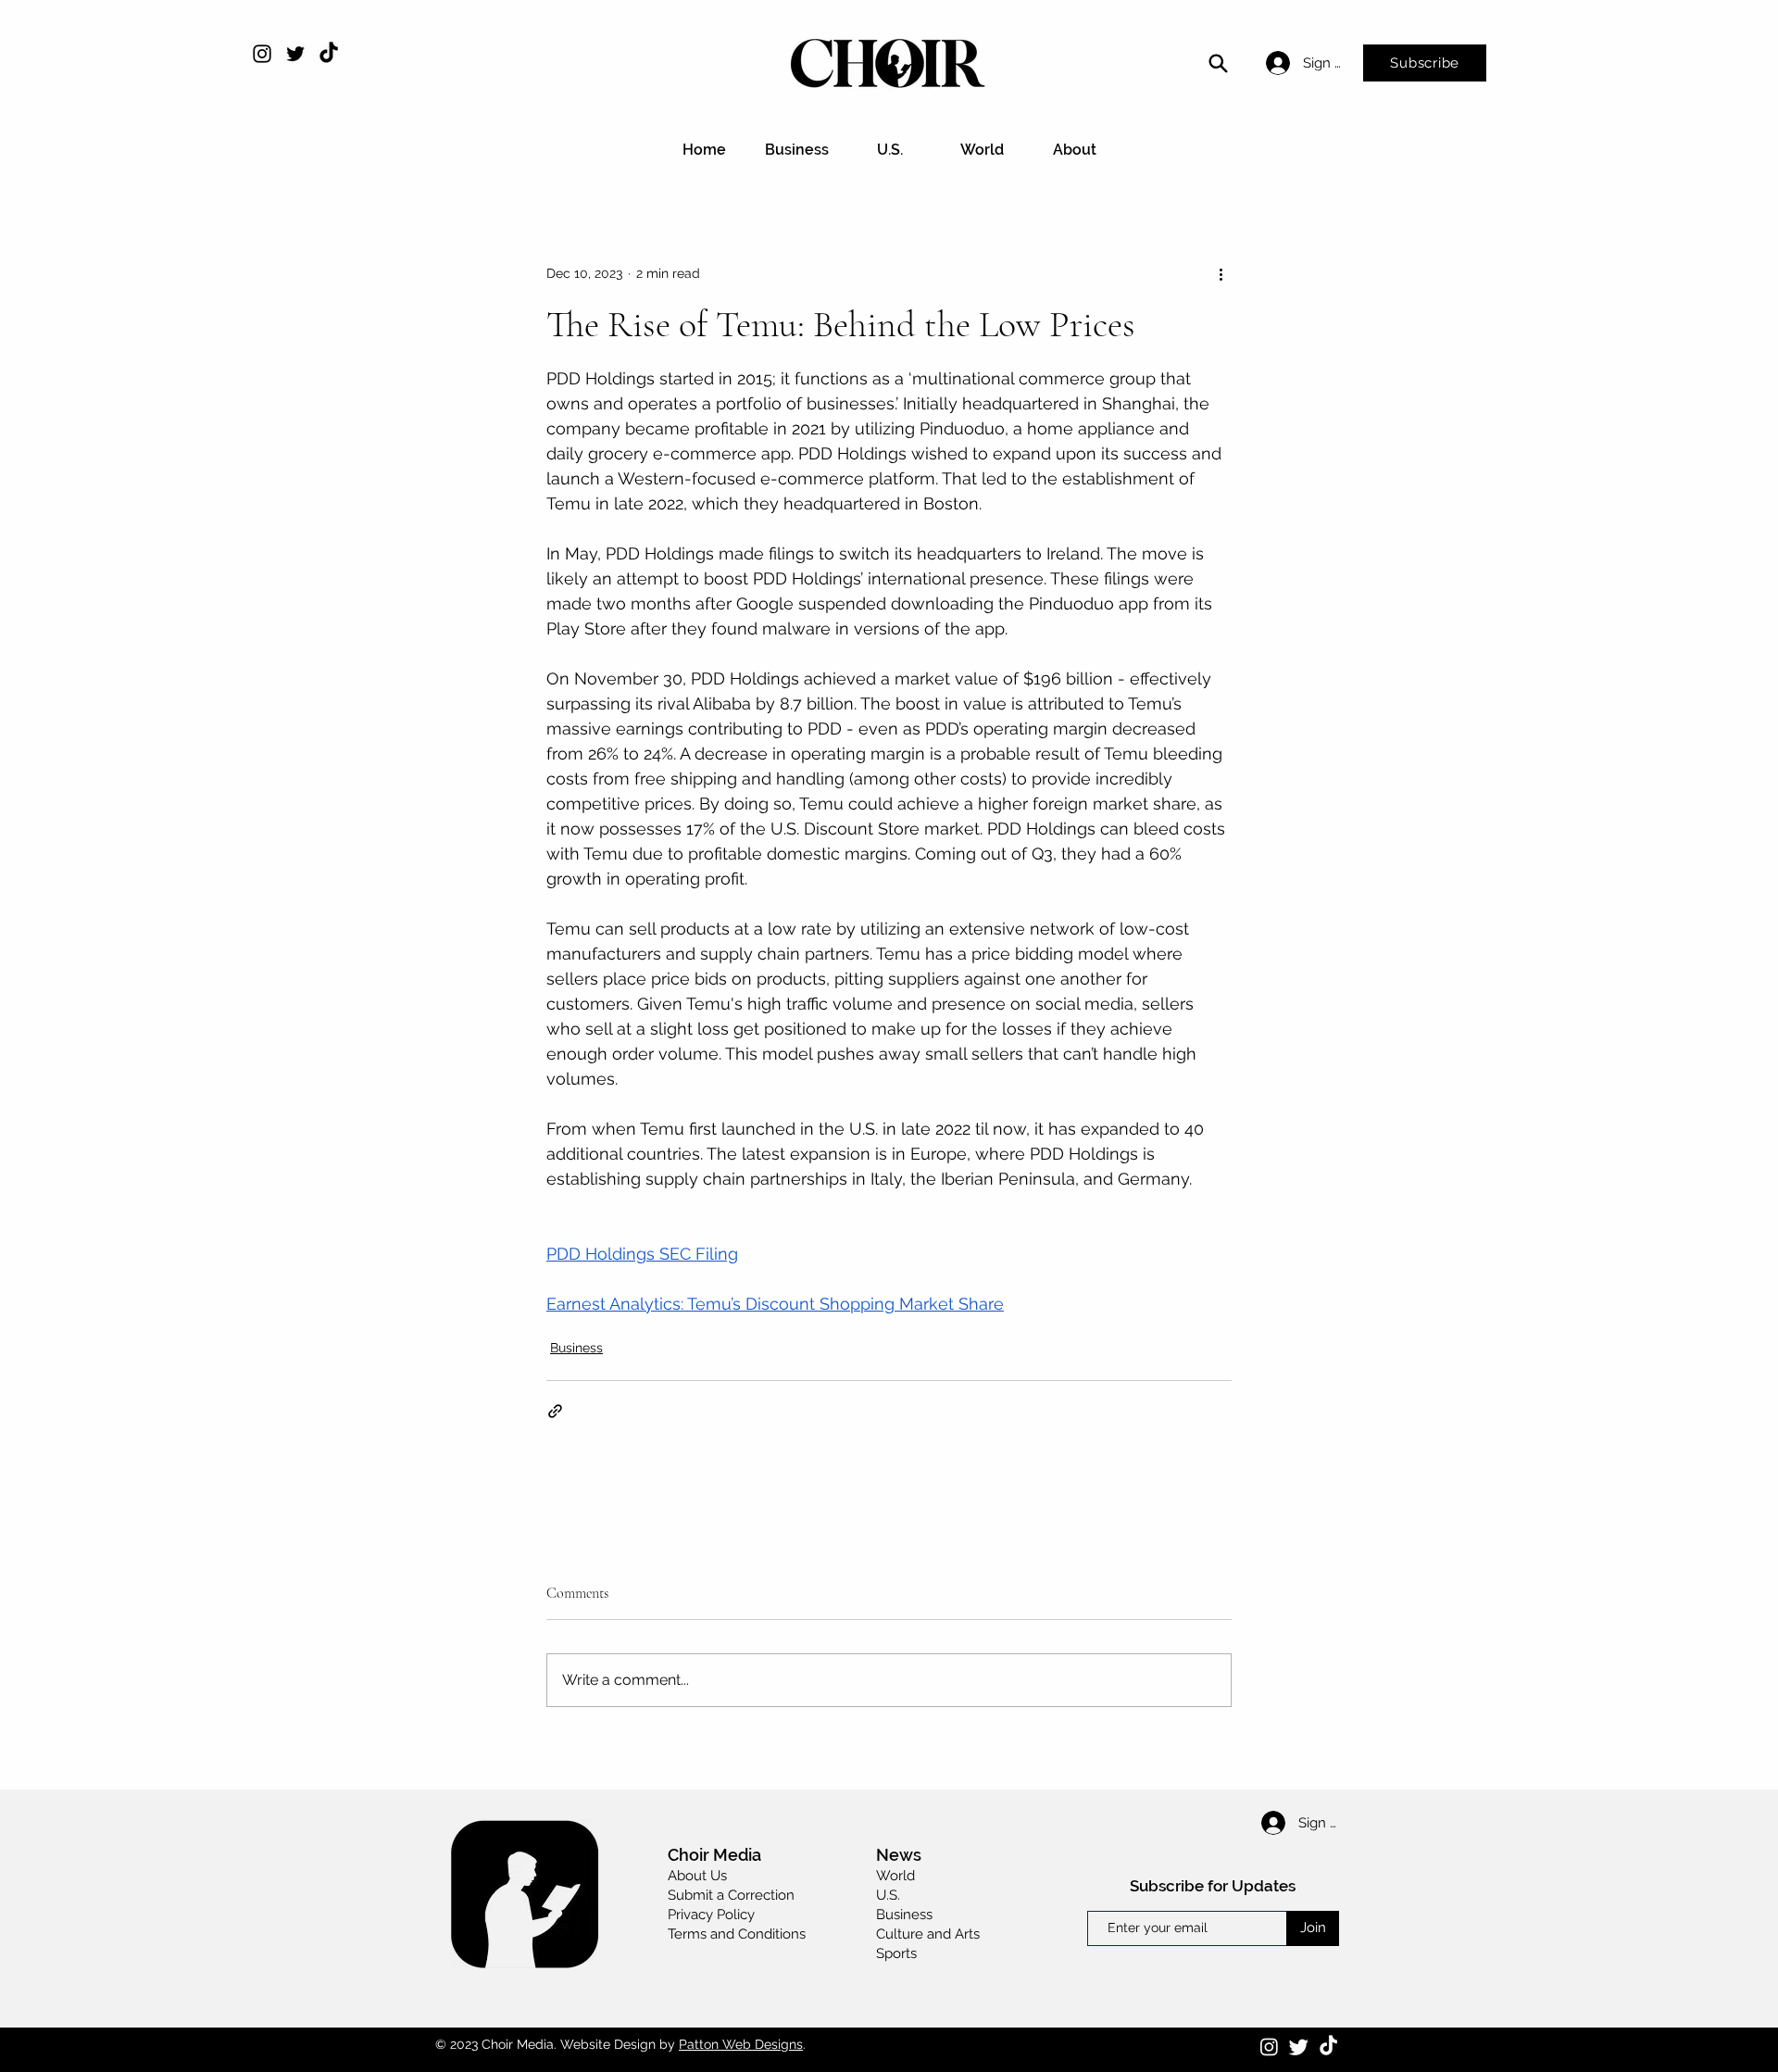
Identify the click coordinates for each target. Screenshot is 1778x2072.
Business (576, 1348)
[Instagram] (262, 54)
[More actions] (1221, 273)
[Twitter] (295, 54)
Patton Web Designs (741, 2044)
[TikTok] (329, 54)
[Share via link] (555, 1411)
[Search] (1218, 63)
